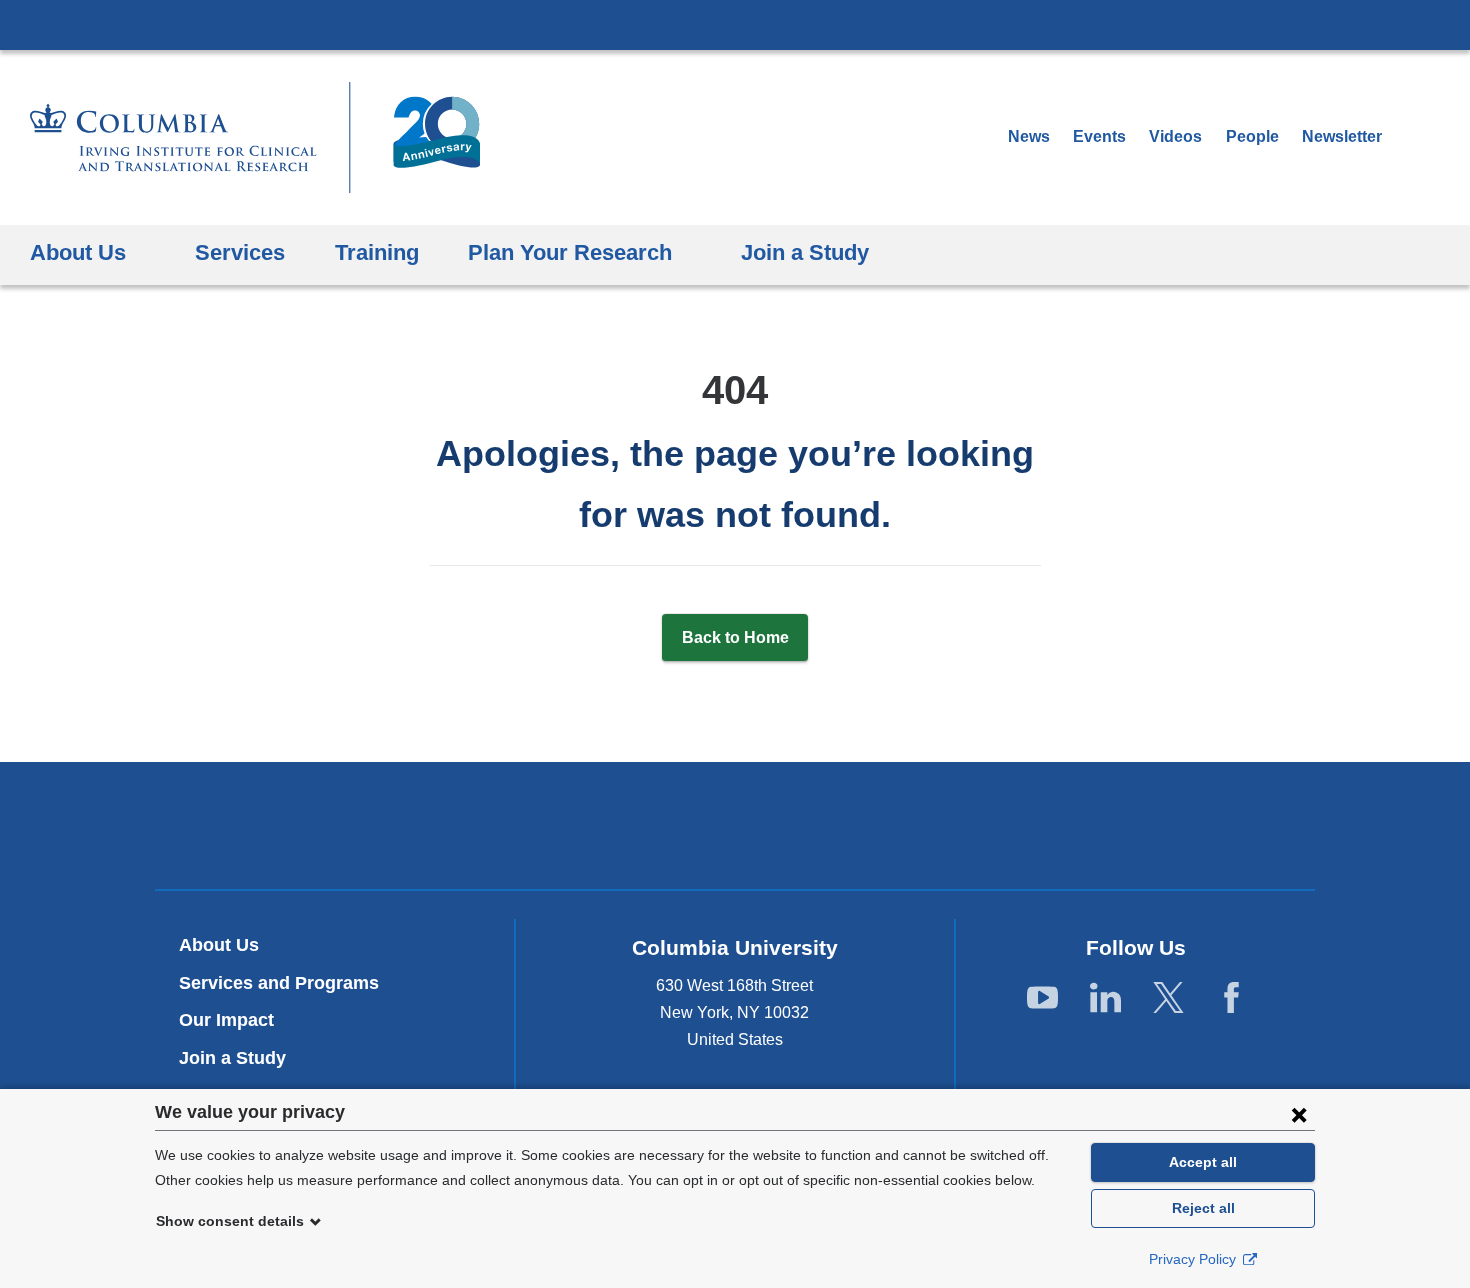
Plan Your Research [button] (570, 252)
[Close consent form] (1299, 1114)
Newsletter (1348, 136)
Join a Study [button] (805, 252)
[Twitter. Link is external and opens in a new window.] (1168, 998)
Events (1099, 136)
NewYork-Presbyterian (735, 830)
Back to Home (735, 637)
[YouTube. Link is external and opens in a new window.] (1042, 998)
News (1029, 136)
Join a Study (232, 1058)
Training (377, 252)
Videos (1177, 136)
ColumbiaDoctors (1023, 825)
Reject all (1203, 1208)
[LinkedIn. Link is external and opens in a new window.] (1105, 998)
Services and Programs (279, 983)
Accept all (1203, 1162)
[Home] (255, 137)
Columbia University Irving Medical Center (735, 24)
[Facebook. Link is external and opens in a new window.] (1231, 998)
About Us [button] (78, 252)
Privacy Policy (1194, 1259)
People (1252, 136)
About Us (219, 945)
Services (240, 252)
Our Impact (226, 1020)
